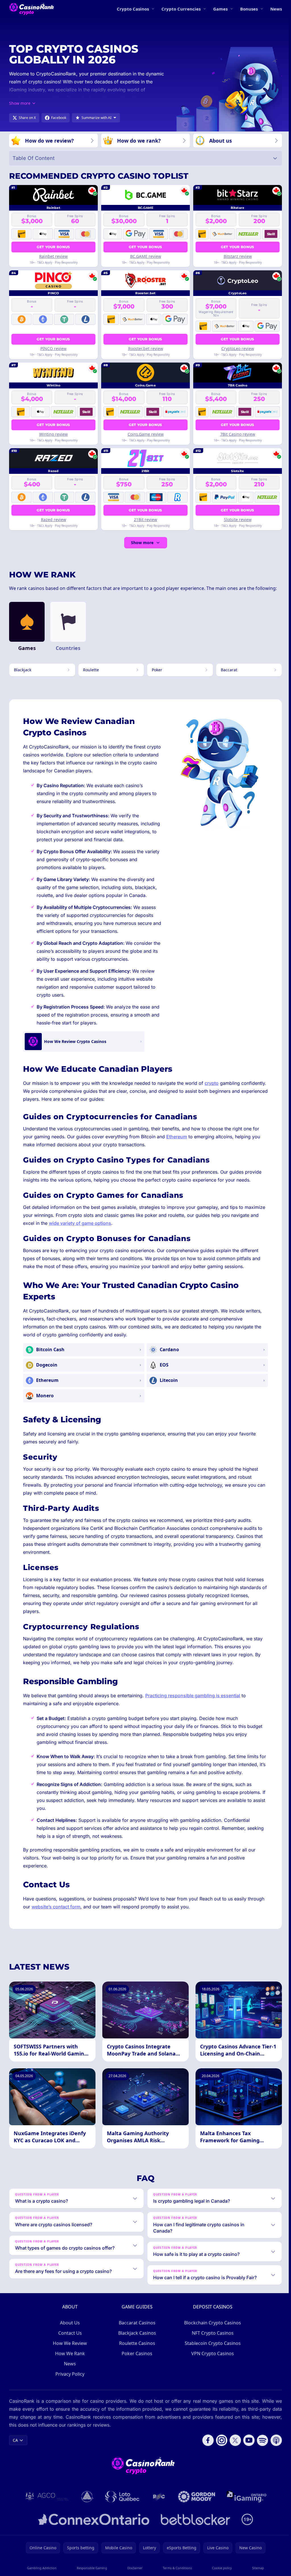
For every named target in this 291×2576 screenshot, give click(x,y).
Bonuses (249, 9)
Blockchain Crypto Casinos (211, 2330)
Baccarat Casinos (136, 2330)
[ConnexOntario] (93, 2527)
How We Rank (69, 2361)
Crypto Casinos (133, 9)
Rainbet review (53, 256)
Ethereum (177, 1137)
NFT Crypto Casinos (212, 2341)
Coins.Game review (146, 434)
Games (220, 9)
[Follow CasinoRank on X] (233, 2448)
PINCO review (53, 348)
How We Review (69, 2351)
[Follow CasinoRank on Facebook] (206, 2448)
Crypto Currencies (181, 9)
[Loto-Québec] (121, 2504)
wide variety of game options (80, 1223)
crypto (212, 1083)
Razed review (54, 519)
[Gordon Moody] (196, 2504)
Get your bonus (53, 247)
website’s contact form (56, 1907)
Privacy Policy (69, 2382)
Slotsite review (238, 519)
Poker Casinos (136, 2361)
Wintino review (53, 434)
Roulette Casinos (136, 2351)
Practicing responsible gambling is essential (193, 1696)
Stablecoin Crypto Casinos (212, 2351)
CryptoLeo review (238, 348)
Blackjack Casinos (136, 2341)
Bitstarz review (238, 256)
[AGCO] (46, 2504)
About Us (69, 2330)
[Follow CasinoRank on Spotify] (260, 2448)
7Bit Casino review (238, 434)
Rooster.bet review (146, 348)
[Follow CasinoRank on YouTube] (247, 2448)
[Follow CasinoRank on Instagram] (219, 2448)
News (276, 9)
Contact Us (69, 2341)
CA (15, 2448)
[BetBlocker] (194, 2527)
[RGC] (158, 2504)
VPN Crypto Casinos (211, 2361)
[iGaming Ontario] (245, 2504)
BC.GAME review (146, 256)
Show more (142, 543)
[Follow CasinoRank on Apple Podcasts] (274, 2448)
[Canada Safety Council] (86, 2504)
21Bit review (145, 519)
